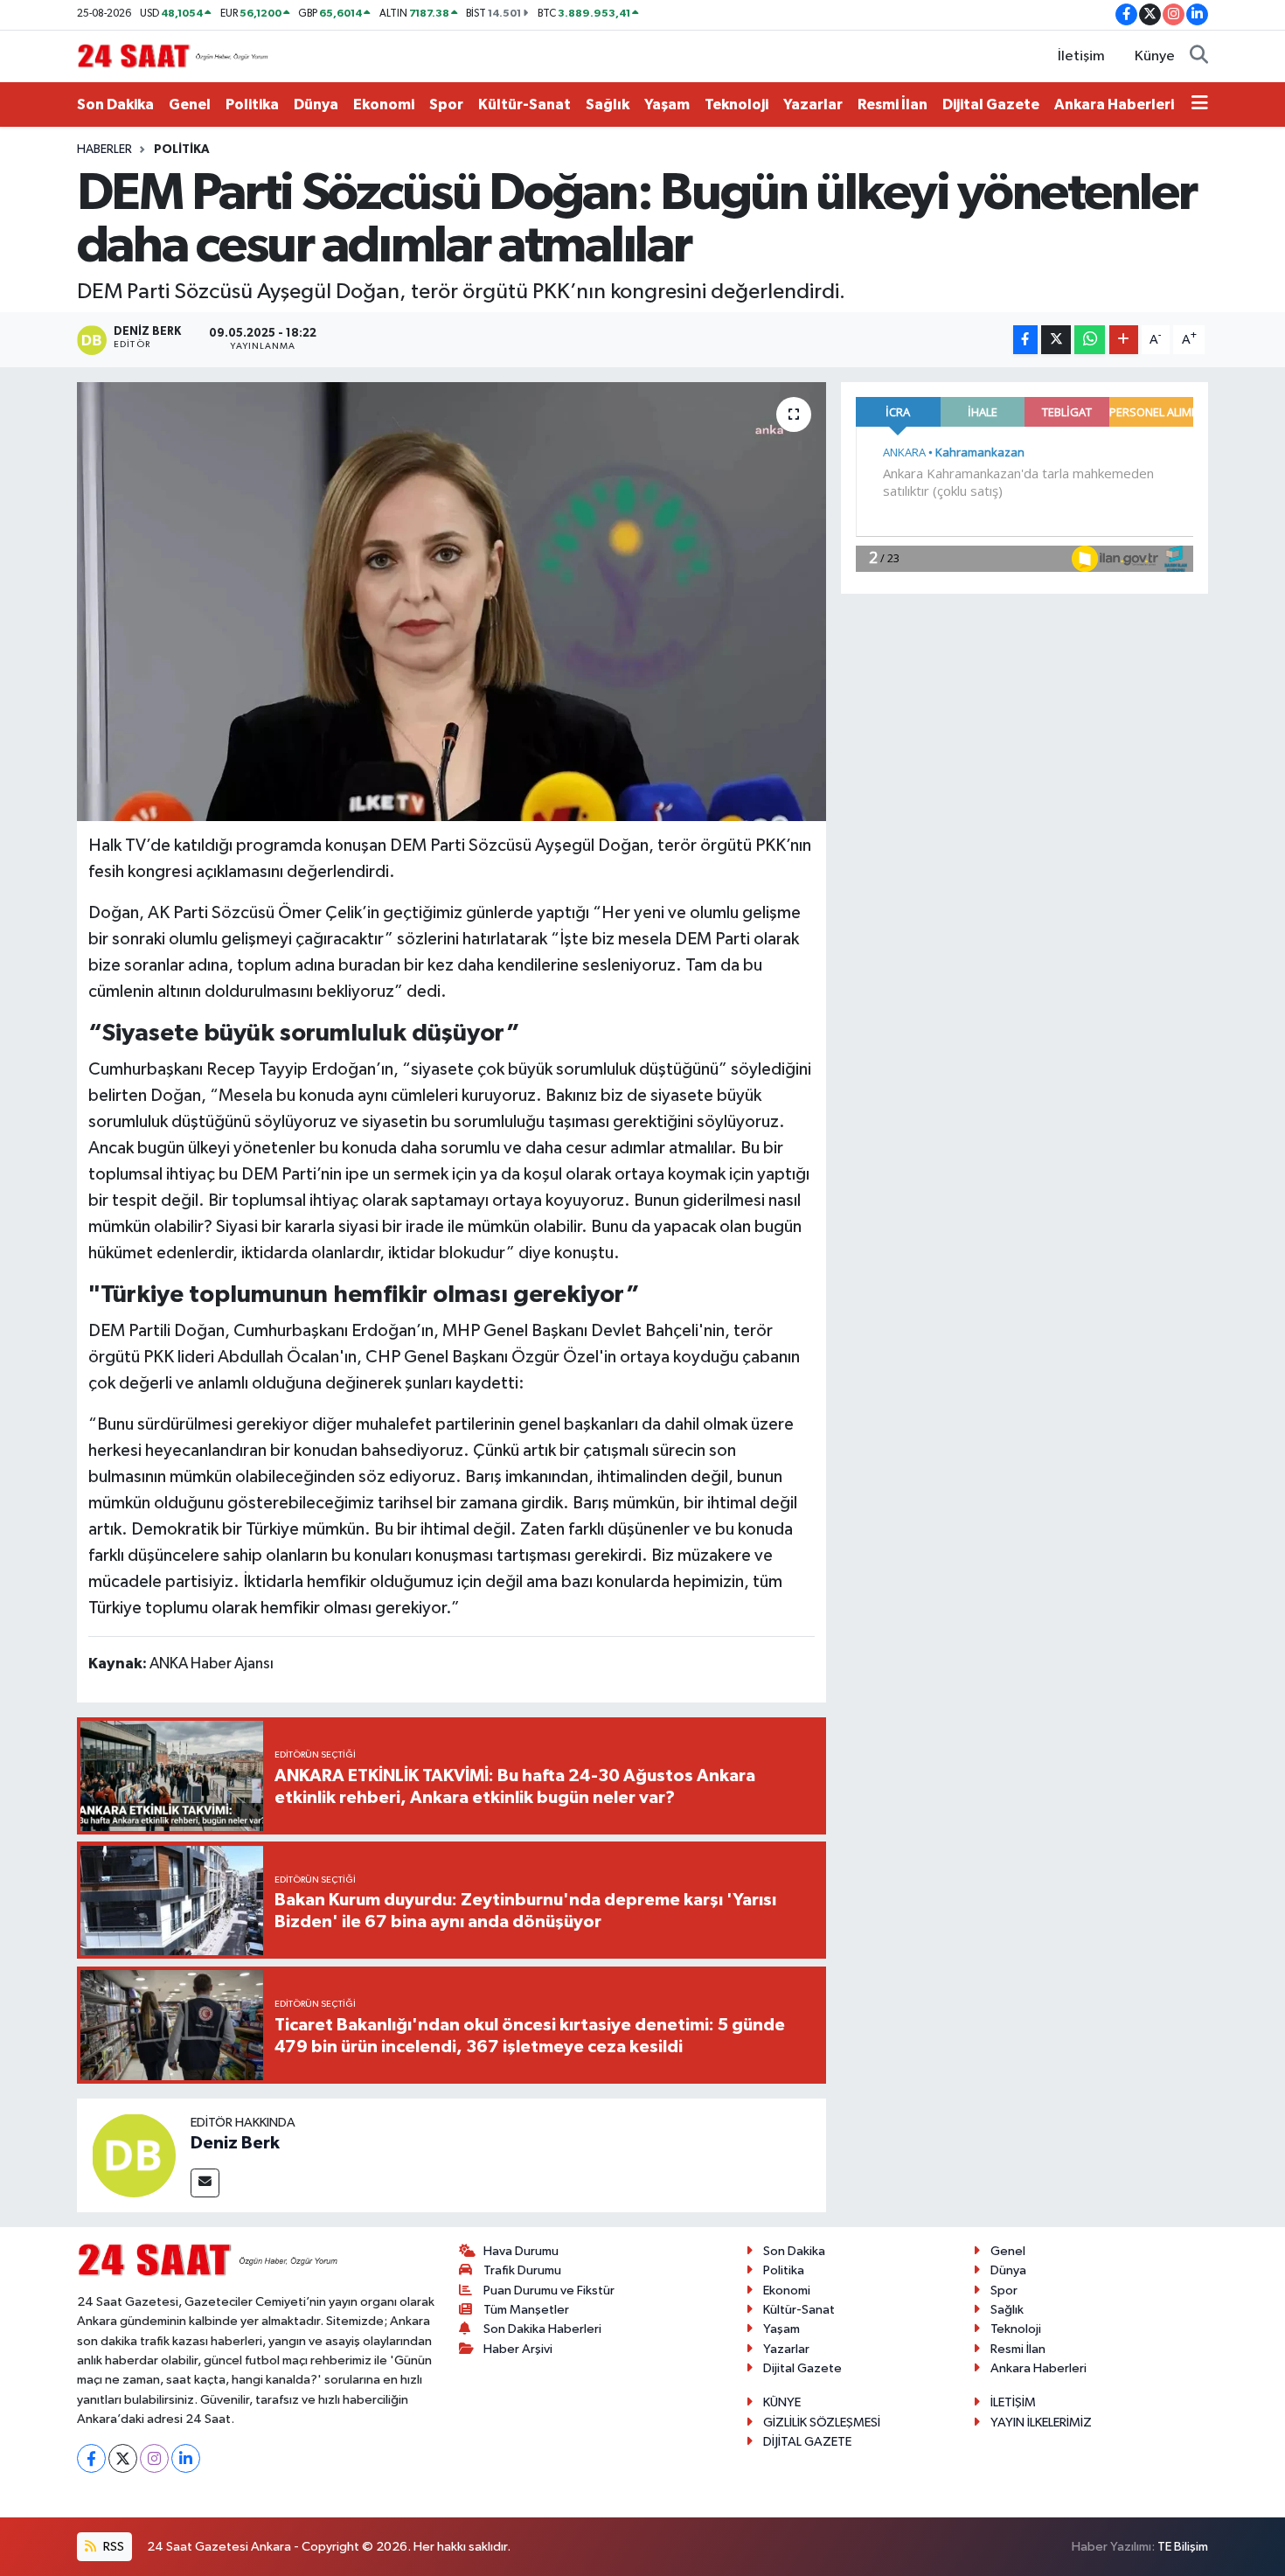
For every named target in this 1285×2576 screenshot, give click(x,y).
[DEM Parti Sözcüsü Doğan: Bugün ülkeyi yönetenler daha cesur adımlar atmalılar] (451, 602)
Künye (1155, 56)
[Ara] (1199, 57)
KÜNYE (782, 2402)
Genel (190, 104)
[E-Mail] (205, 2183)
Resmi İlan (893, 104)
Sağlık (608, 104)
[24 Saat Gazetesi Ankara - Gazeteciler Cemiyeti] (173, 56)
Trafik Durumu (522, 2270)
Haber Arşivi (518, 2349)
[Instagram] (154, 2458)
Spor (446, 104)
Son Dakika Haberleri (542, 2329)
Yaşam (667, 104)
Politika (252, 104)
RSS (112, 2547)
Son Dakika (115, 104)
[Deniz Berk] (134, 2155)
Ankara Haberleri (1114, 104)
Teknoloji (736, 104)
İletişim (1081, 56)
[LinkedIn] (186, 2458)
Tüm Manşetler (526, 2310)
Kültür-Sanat (524, 104)
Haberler (104, 150)
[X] (123, 2458)
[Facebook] (91, 2458)
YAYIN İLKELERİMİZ (1041, 2423)
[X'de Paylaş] (1056, 340)
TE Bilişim (1183, 2547)
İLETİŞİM (1013, 2402)
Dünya (316, 104)
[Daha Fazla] (1124, 340)
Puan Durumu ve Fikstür (549, 2291)
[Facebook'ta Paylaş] (1025, 340)
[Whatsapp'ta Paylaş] (1090, 340)
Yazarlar (813, 104)
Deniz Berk (235, 2143)
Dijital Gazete (991, 104)
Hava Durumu (521, 2251)
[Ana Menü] (1200, 105)
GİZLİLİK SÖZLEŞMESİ (822, 2423)
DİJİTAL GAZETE (807, 2442)
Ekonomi (384, 104)
